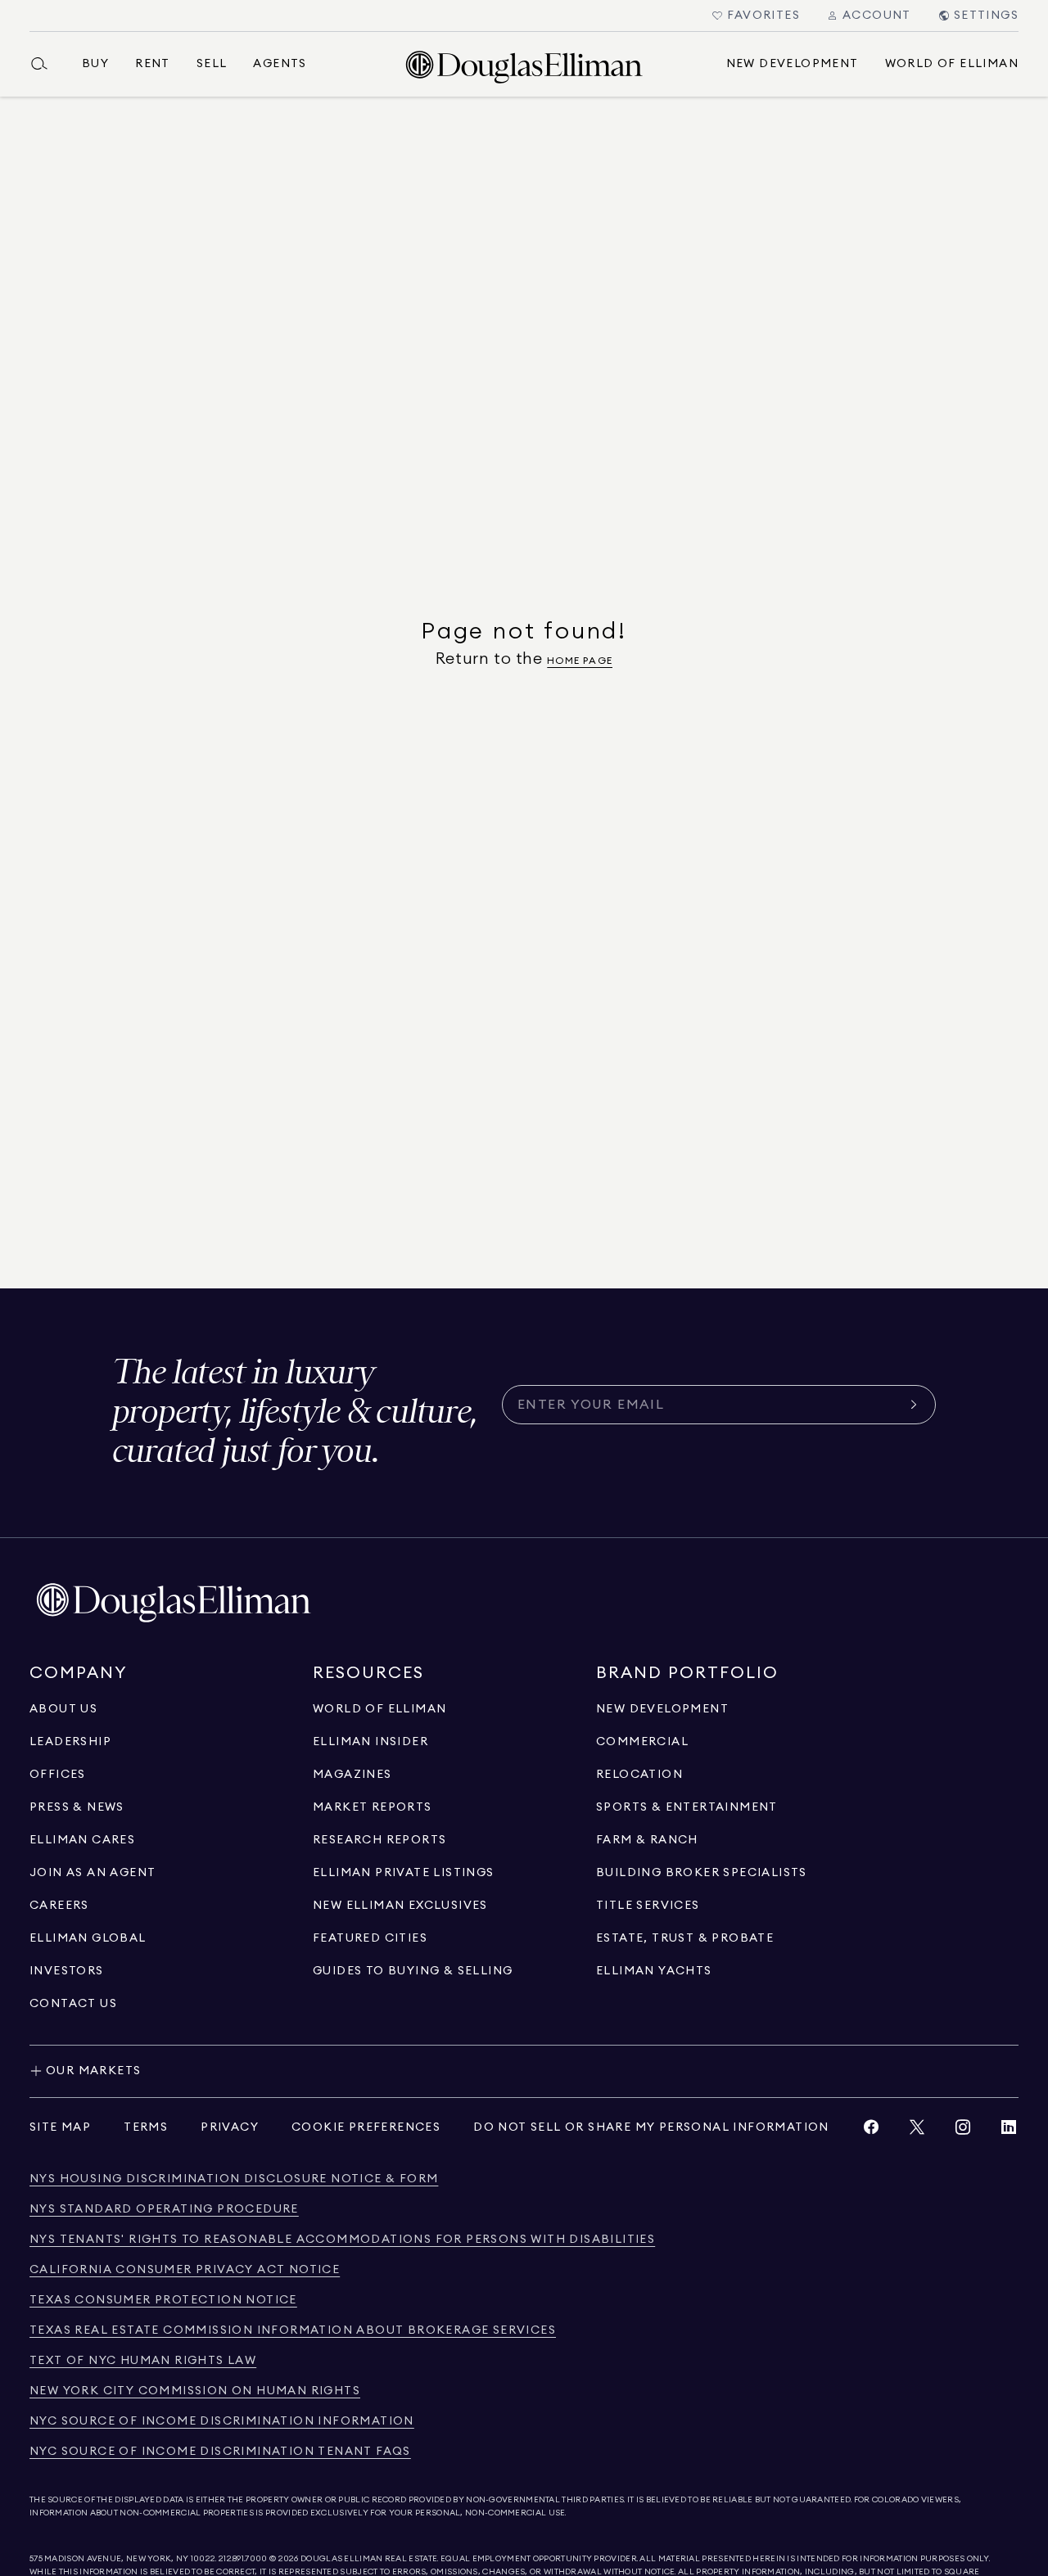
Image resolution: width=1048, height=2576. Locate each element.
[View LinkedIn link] (1009, 2131)
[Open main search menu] (46, 64)
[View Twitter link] (917, 2131)
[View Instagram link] (963, 2131)
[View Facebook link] (871, 2131)
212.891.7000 (243, 2559)
